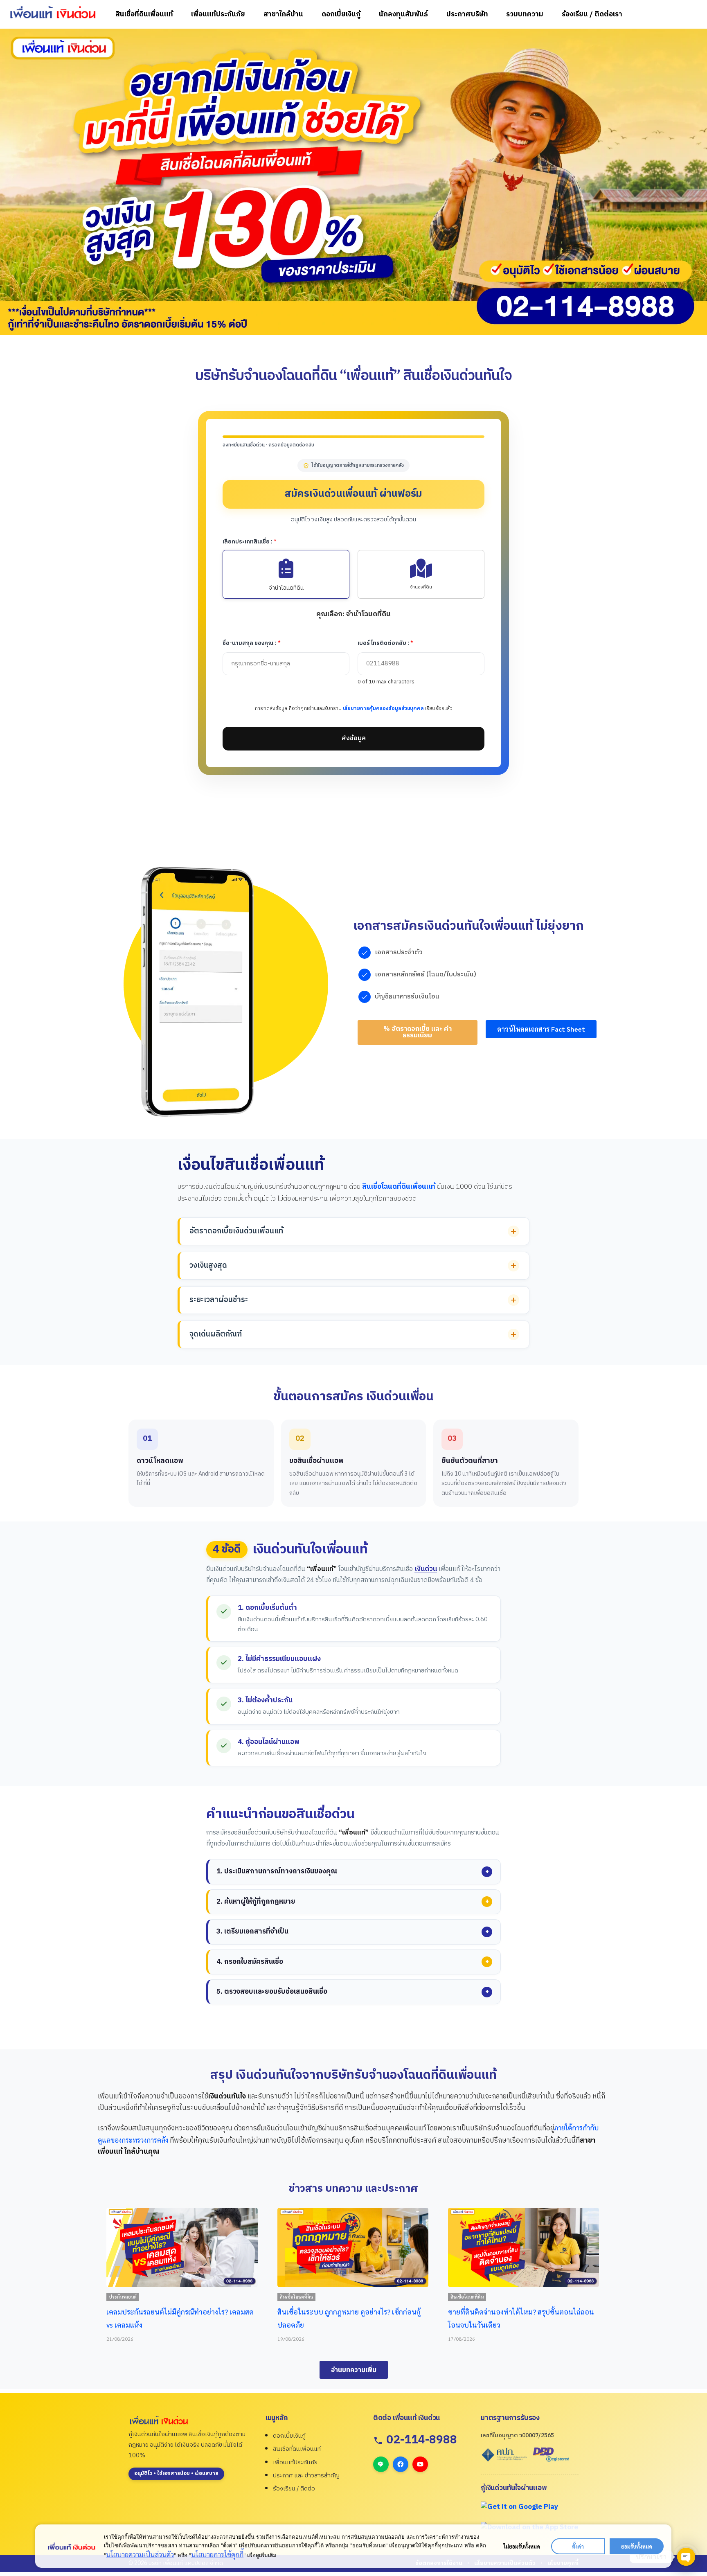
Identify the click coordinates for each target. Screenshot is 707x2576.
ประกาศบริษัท (467, 14)
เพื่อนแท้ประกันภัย (218, 14)
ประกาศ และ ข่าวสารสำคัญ (306, 2476)
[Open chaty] (686, 2557)
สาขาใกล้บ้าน (283, 14)
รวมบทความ (525, 14)
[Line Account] (381, 2464)
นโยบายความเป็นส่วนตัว (140, 2554)
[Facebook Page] (401, 2464)
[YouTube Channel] (420, 2464)
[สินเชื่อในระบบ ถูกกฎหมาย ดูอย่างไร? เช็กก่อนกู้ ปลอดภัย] (182, 2247)
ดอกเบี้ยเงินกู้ (341, 14)
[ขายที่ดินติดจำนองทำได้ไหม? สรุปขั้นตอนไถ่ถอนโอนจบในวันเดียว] (352, 2247)
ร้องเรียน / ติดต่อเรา (592, 14)
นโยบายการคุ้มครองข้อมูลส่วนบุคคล (383, 709)
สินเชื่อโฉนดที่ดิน (125, 2297)
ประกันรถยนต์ (464, 2297)
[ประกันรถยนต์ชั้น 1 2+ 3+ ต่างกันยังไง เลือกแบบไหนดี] (523, 2247)
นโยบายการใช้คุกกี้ (217, 2554)
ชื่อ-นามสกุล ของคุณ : (252, 643)
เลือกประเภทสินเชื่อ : (250, 542)
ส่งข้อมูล (354, 738)
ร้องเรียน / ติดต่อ (294, 2489)
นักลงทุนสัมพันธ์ (403, 14)
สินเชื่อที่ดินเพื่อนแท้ (144, 14)
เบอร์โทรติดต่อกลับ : (385, 643)
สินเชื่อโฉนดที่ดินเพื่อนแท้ (399, 1187)
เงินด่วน (426, 1569)
